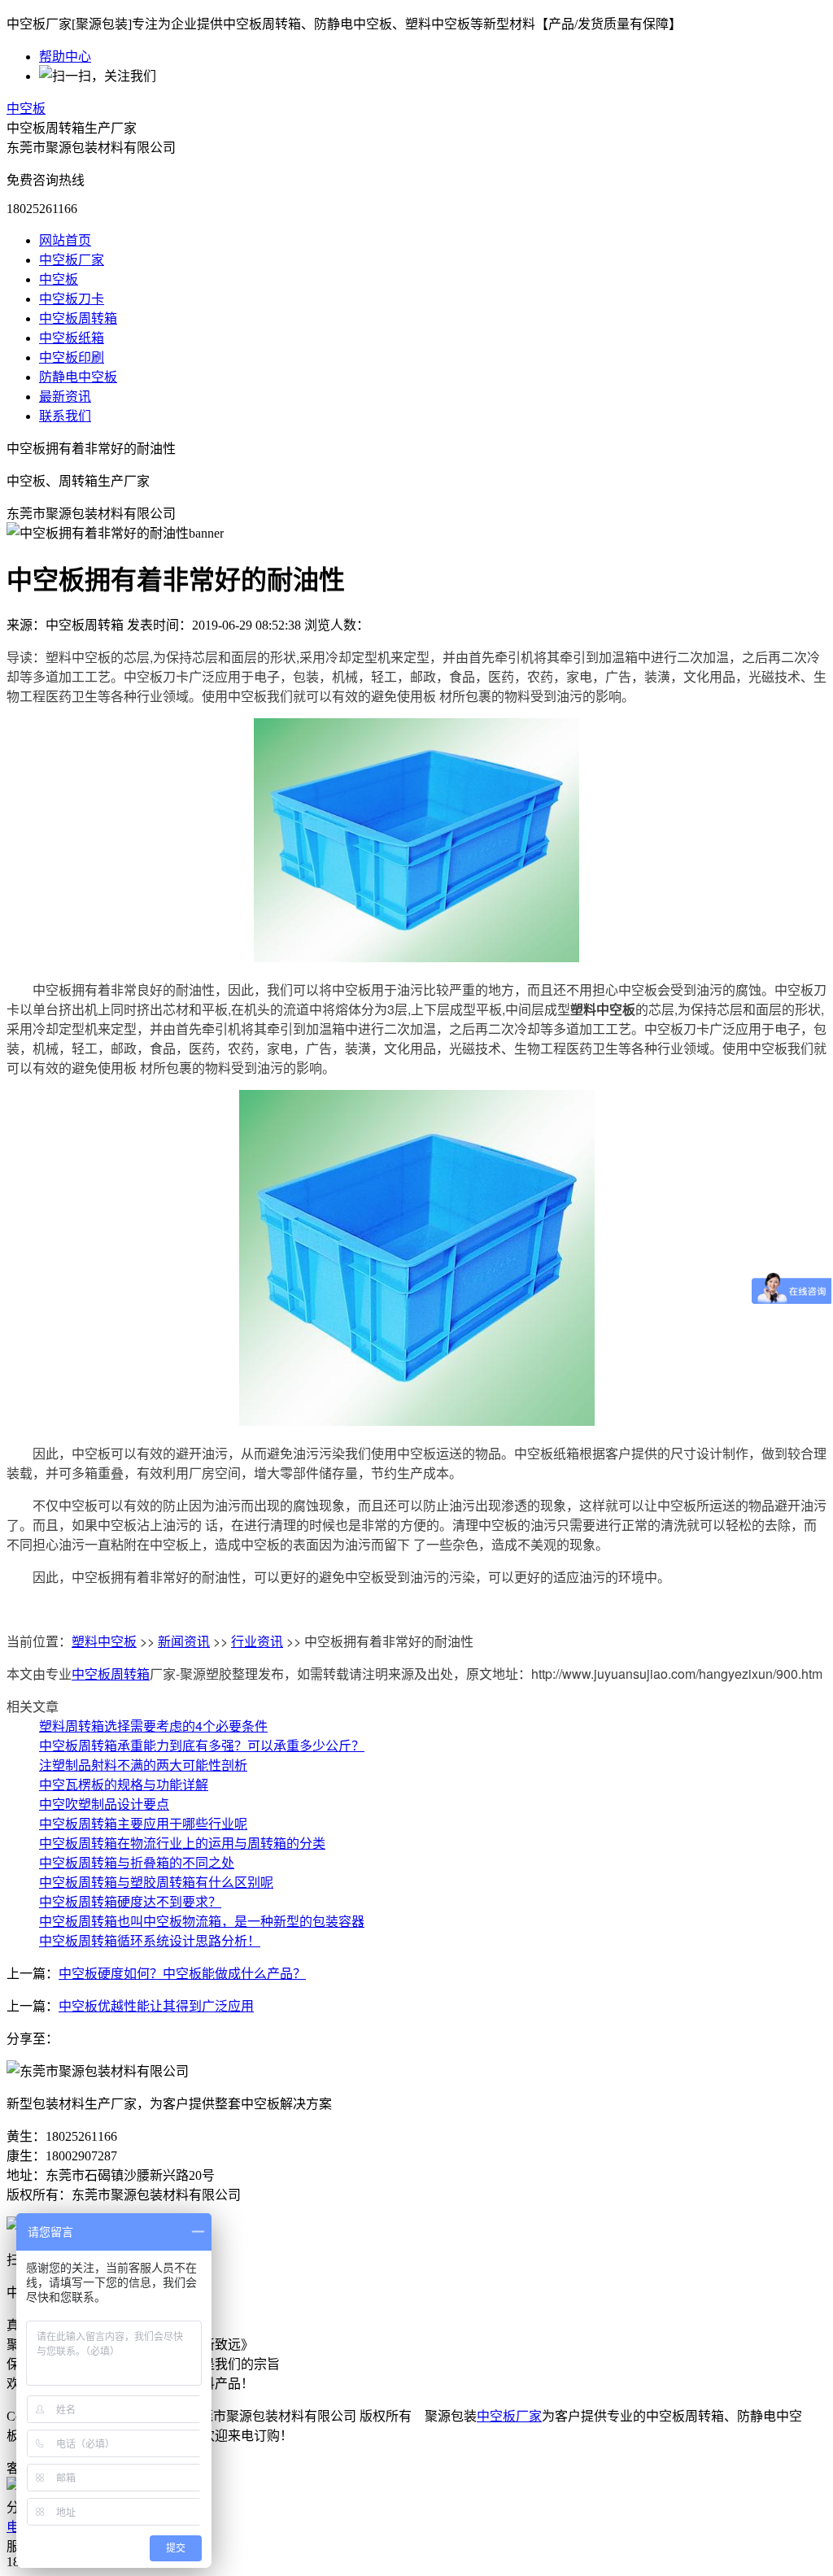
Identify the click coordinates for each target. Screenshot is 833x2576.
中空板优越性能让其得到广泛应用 (156, 2006)
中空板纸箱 (72, 338)
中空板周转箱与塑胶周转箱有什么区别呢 (156, 1882)
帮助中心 (65, 57)
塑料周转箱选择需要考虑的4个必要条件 (153, 1726)
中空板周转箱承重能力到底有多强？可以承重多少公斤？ (202, 1745)
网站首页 (65, 240)
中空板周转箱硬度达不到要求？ (130, 1901)
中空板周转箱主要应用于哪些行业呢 (143, 1823)
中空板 (26, 109)
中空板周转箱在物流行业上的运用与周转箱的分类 (182, 1843)
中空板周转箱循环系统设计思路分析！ (150, 1940)
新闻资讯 (184, 1641)
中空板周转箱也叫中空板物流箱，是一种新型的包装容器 (202, 1921)
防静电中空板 (78, 377)
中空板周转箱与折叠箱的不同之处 (137, 1862)
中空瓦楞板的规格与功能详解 (124, 1784)
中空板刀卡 (72, 299)
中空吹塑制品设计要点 (104, 1804)
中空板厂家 (72, 260)
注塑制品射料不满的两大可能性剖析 (143, 1765)
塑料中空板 (104, 1641)
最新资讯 (65, 397)
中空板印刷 (72, 357)
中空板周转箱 (78, 318)
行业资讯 (257, 1641)
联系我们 (65, 416)
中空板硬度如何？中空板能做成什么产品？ (182, 1974)
